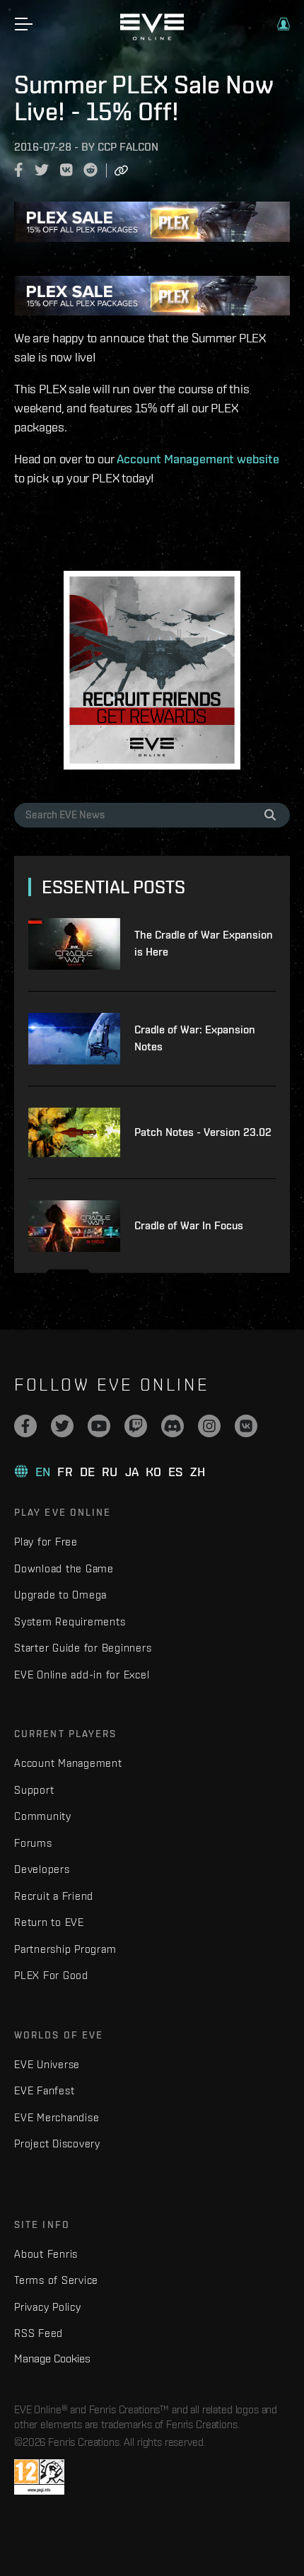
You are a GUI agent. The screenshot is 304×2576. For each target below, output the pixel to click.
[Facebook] (25, 1426)
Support (34, 1790)
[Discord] (173, 1426)
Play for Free (46, 1542)
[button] (283, 24)
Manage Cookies (52, 2358)
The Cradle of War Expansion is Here (204, 943)
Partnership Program (65, 1949)
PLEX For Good (51, 1975)
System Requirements (70, 1621)
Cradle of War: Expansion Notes (195, 1038)
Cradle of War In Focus (189, 1225)
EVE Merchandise (57, 2117)
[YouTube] (99, 1426)
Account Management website (198, 459)
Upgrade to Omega (60, 1595)
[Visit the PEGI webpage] (39, 2477)
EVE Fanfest (44, 2090)
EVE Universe (47, 2064)
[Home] (152, 37)
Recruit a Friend (54, 1896)
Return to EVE (49, 1922)
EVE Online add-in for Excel (82, 1675)
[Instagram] (209, 1426)
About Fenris (46, 2254)
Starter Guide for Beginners (83, 1648)
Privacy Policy (48, 2307)
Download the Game (64, 1568)
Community (43, 1816)
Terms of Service (56, 2280)
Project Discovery (57, 2143)
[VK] (246, 1426)
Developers (42, 1869)
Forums (33, 1843)
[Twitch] (136, 1426)
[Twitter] (62, 1426)
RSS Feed (39, 2333)
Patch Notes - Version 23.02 (203, 1132)
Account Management (68, 1763)
